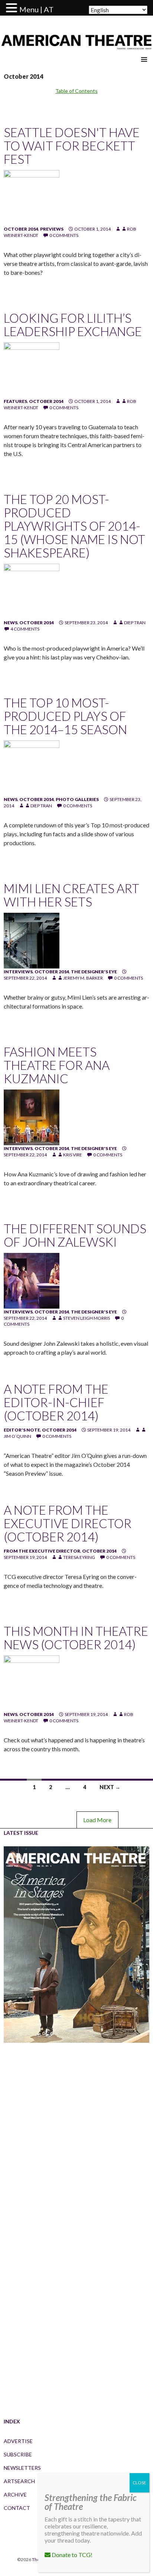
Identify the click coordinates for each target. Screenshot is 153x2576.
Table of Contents (76, 91)
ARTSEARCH (19, 2481)
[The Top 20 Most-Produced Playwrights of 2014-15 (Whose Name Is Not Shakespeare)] (32, 591)
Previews (52, 229)
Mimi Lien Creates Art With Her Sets (71, 895)
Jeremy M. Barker (83, 978)
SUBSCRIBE (18, 2454)
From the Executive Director (42, 1551)
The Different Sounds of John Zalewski (75, 1235)
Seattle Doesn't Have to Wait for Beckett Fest (72, 146)
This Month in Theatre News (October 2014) (76, 1638)
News (11, 623)
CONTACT (17, 2508)
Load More (97, 1820)
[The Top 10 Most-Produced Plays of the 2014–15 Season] (32, 768)
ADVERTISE (18, 2441)
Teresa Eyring (79, 1557)
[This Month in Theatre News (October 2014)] (32, 1683)
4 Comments (25, 629)
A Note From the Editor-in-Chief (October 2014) (56, 1402)
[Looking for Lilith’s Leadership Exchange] (32, 370)
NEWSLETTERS (22, 2468)
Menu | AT (36, 9)
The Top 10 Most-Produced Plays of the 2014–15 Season (65, 716)
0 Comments (64, 235)
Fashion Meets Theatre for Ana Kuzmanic (57, 1065)
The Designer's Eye (94, 972)
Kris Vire (73, 1155)
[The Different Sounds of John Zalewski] (32, 1280)
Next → (110, 1787)
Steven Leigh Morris (87, 1318)
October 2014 (21, 229)
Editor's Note (22, 1430)
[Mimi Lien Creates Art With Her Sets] (32, 940)
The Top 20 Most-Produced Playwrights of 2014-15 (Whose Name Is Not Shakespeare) (74, 526)
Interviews (18, 972)
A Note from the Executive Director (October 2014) (68, 1523)
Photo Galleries (77, 799)
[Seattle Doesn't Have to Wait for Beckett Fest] (32, 197)
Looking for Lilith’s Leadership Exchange (73, 325)
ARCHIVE (15, 2494)
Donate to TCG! (71, 2555)
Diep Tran (135, 623)
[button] (13, 8)
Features (15, 401)
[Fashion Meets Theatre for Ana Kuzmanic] (32, 1117)
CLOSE (139, 2483)
